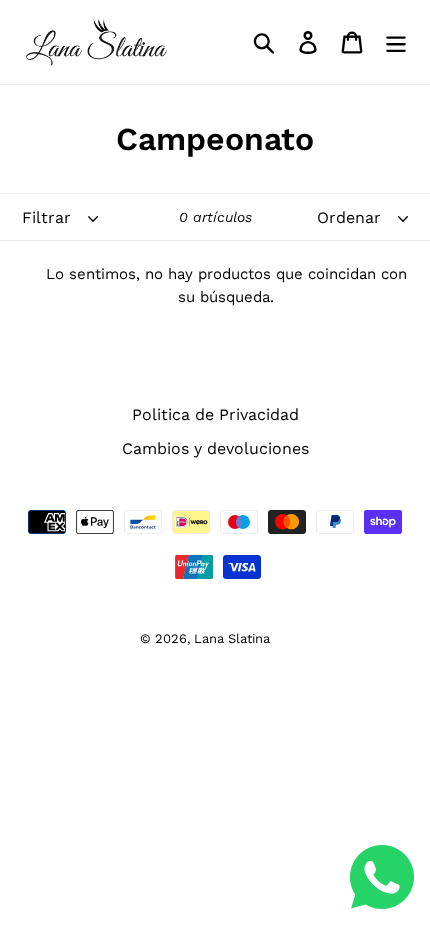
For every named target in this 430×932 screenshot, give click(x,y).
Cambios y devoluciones (215, 448)
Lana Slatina (232, 638)
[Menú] (396, 42)
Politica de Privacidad (215, 414)
